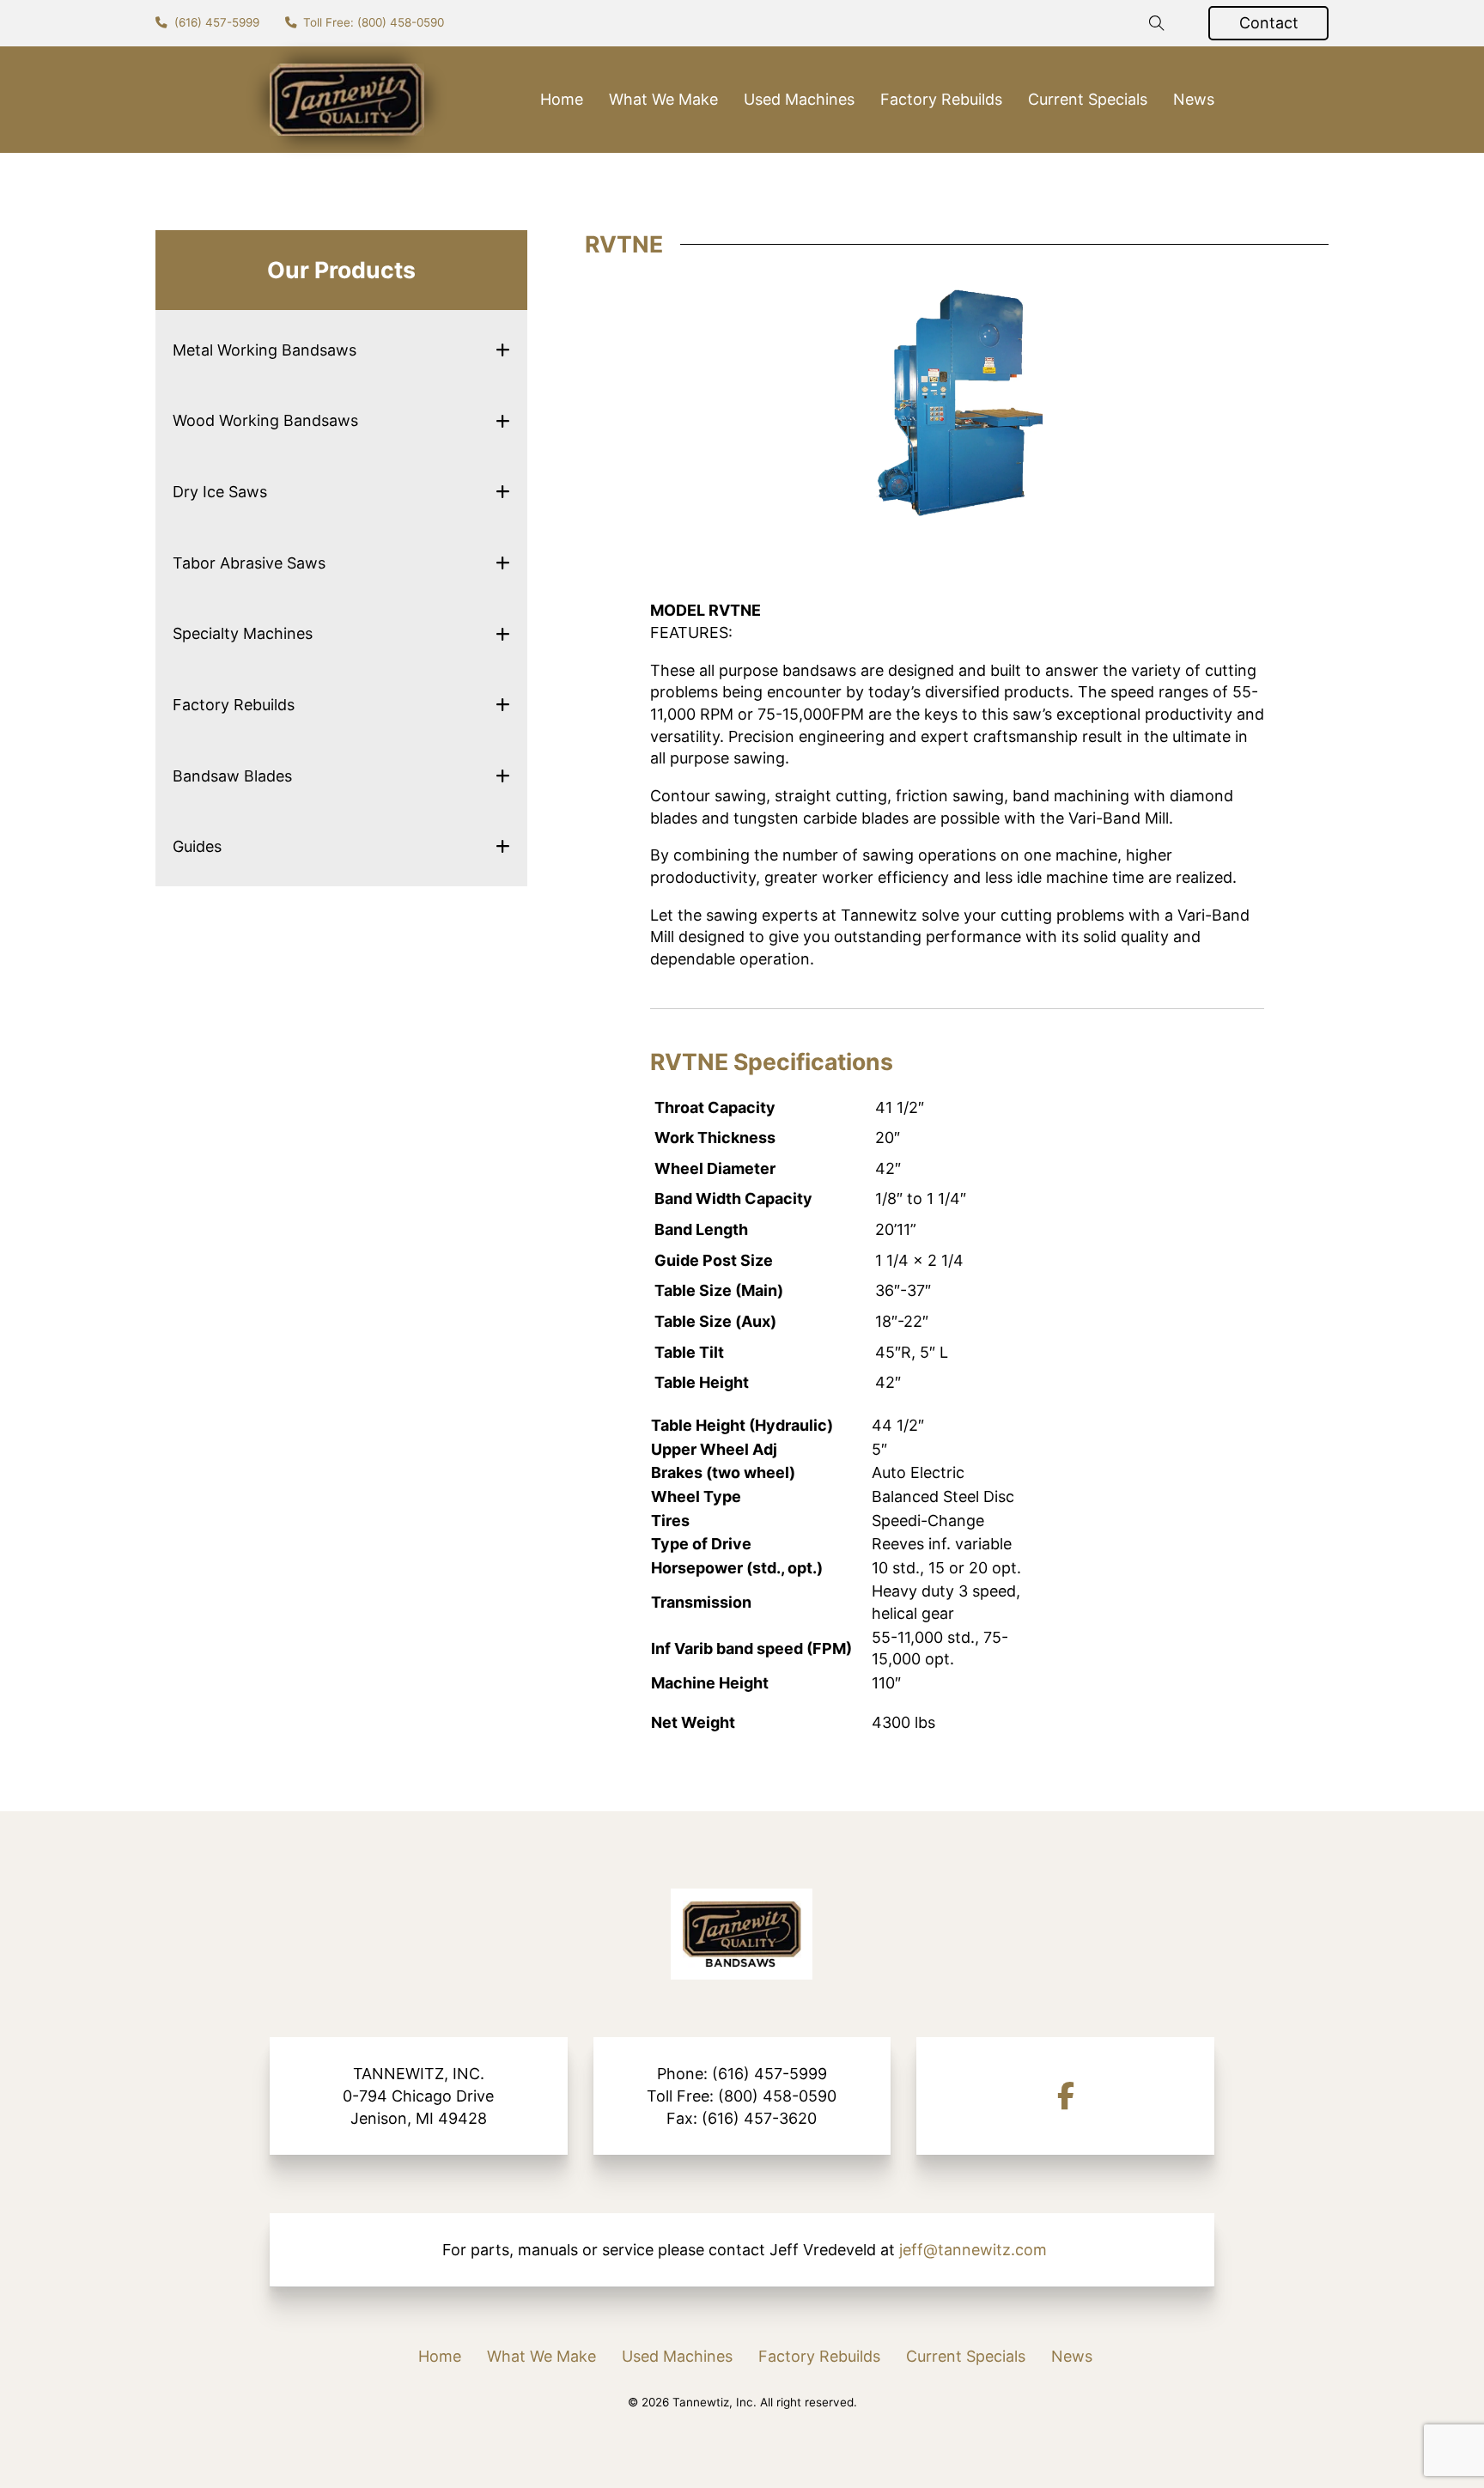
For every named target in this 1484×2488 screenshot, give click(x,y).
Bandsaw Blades (232, 776)
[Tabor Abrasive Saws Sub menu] (503, 563)
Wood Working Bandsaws (265, 420)
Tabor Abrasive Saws (249, 563)
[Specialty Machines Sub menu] (503, 634)
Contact (1269, 23)
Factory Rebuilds (941, 99)
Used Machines (799, 99)
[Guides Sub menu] (503, 846)
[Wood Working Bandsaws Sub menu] (503, 421)
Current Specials (1088, 99)
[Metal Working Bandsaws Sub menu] (503, 350)
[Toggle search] (1157, 23)
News (1194, 99)
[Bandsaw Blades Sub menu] (503, 776)
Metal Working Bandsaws (265, 350)
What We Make (663, 99)
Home (562, 99)
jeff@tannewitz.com (973, 2250)
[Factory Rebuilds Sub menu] (503, 705)
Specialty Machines (243, 633)
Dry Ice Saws (220, 492)
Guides (197, 846)
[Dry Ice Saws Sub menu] (503, 492)
